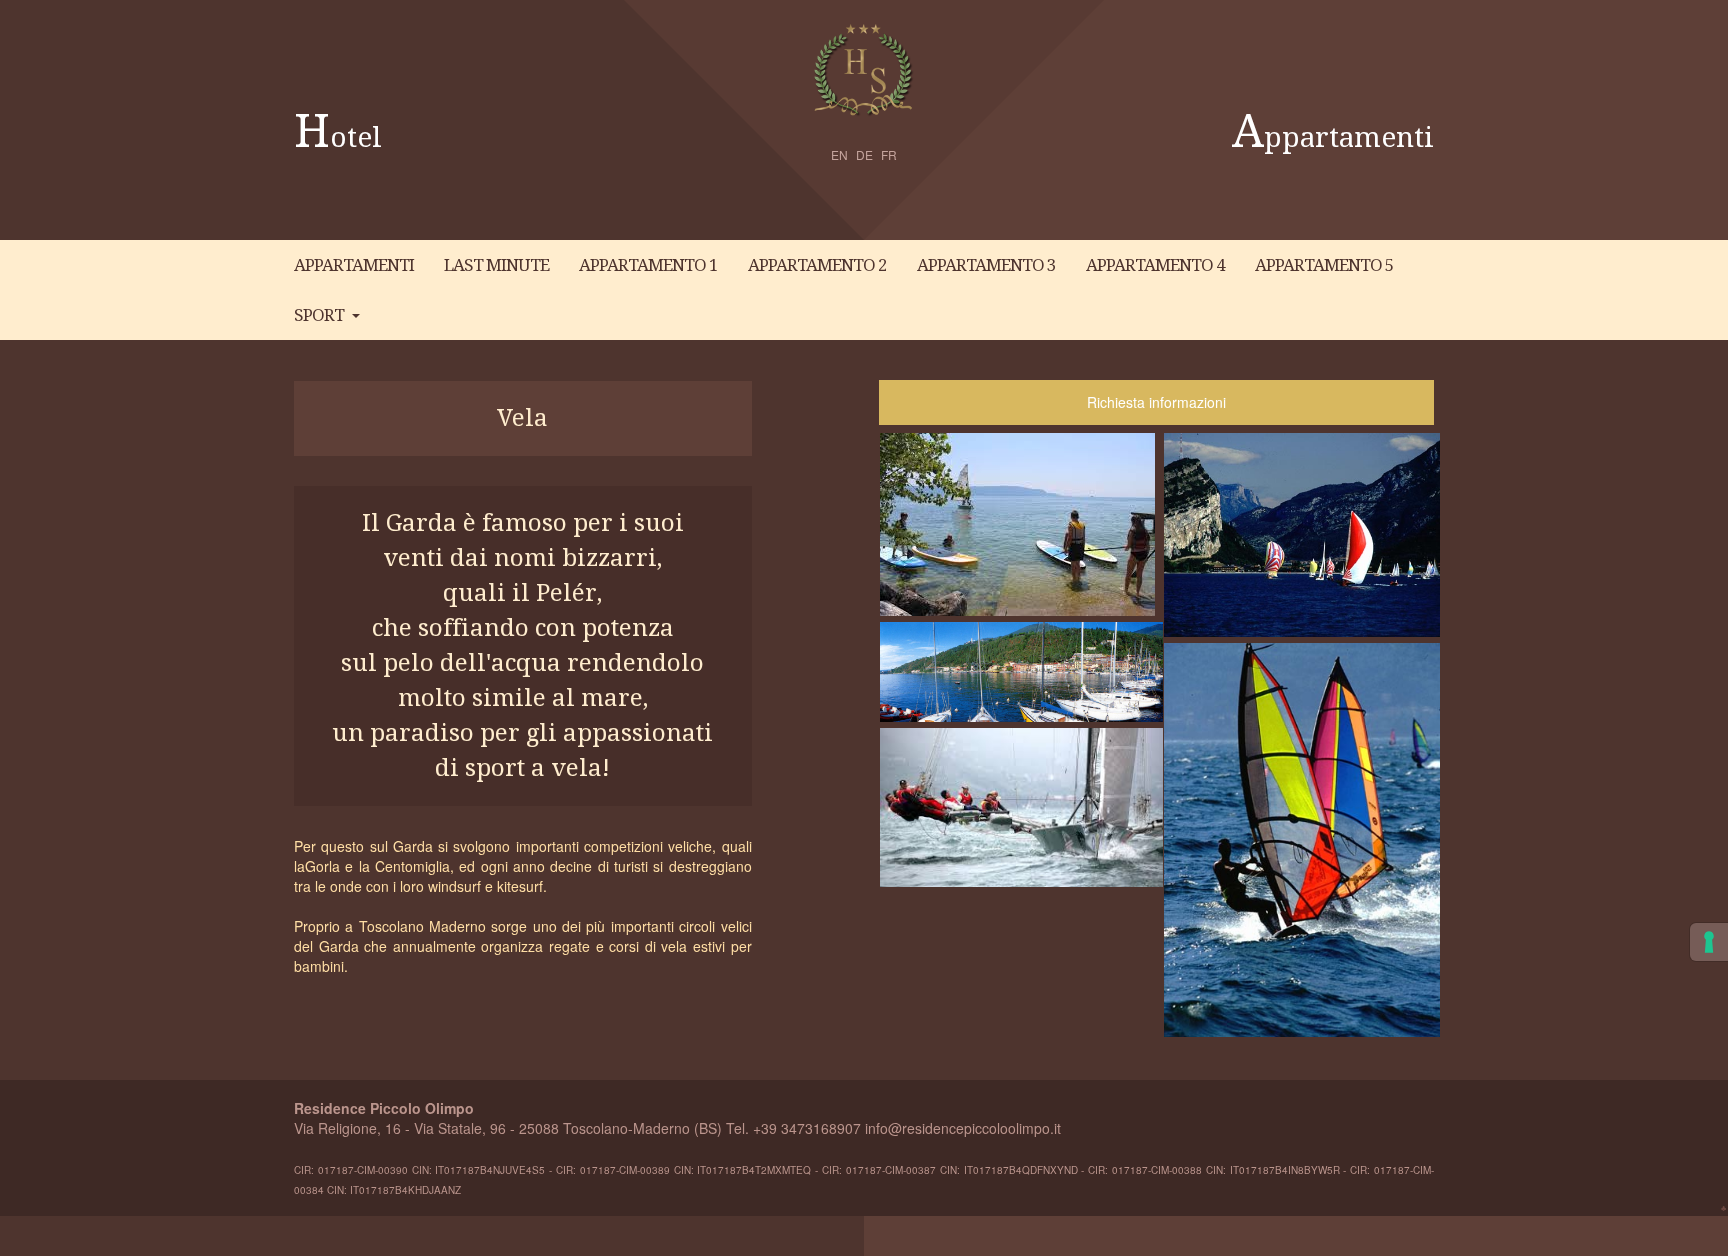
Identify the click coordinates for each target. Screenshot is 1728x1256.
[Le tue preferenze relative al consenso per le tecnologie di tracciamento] (1709, 942)
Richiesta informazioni (1156, 402)
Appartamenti (1333, 137)
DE (864, 154)
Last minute (496, 265)
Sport (319, 315)
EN (839, 154)
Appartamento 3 (986, 265)
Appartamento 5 (1324, 265)
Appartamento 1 (648, 265)
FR (889, 154)
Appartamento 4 (1155, 265)
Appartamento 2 (817, 265)
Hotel (338, 137)
